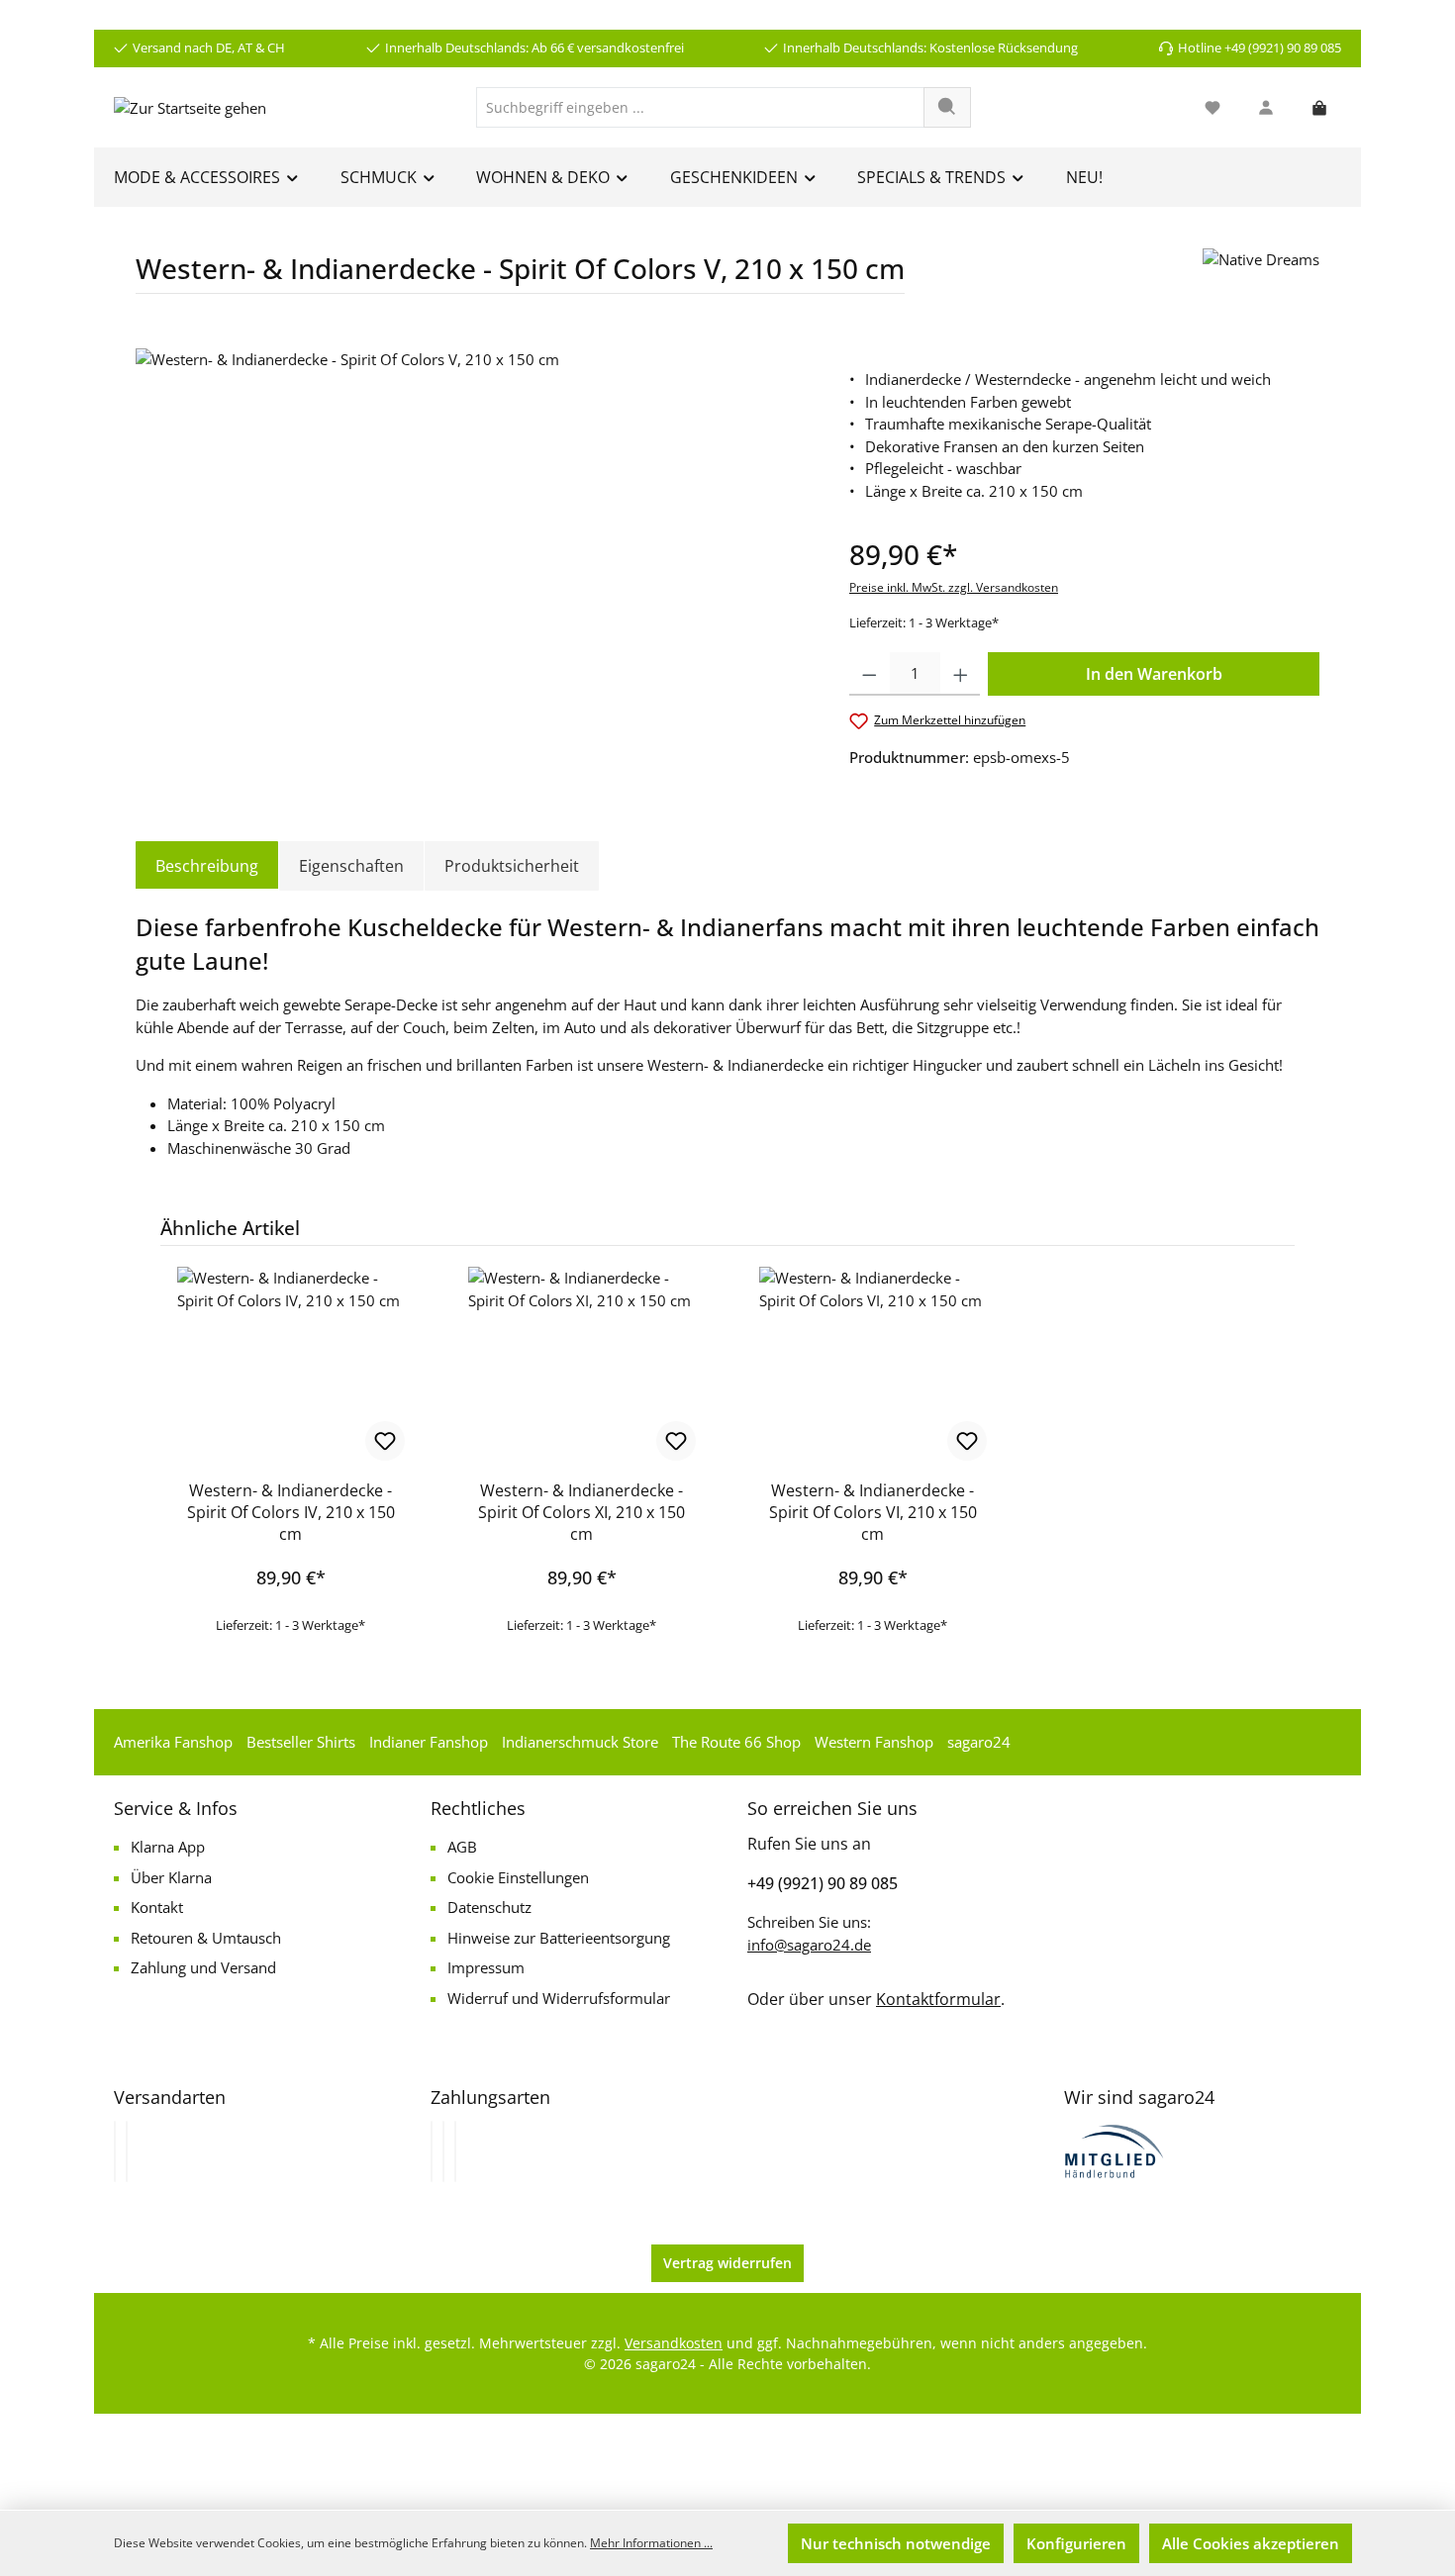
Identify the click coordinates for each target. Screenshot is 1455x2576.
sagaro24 (979, 1742)
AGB (462, 1847)
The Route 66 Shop (736, 1742)
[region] (473, 561)
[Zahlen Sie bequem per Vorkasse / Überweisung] (443, 2151)
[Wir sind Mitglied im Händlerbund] (1115, 2149)
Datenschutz (489, 1907)
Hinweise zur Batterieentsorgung (559, 1938)
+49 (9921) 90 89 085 (823, 1883)
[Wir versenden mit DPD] (127, 2151)
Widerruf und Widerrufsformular (559, 1998)
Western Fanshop (874, 1742)
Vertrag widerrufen (727, 2263)
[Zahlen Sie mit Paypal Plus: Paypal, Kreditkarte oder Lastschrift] (455, 2151)
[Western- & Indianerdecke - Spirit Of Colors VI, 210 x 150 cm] (873, 1366)
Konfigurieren (1076, 2543)
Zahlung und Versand (203, 1967)
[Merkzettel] (1212, 107)
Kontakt (157, 1907)
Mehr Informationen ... (651, 2543)
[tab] (207, 866)
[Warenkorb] (1319, 107)
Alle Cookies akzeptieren (1251, 2543)
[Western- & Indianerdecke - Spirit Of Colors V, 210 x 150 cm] (472, 561)
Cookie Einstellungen (518, 1877)
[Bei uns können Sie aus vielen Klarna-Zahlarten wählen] (432, 2151)
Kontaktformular (938, 1999)
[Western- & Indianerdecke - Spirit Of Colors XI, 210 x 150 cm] (582, 1366)
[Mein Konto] (1266, 107)
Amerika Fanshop (173, 1742)
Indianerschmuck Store (580, 1742)
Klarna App (168, 1847)
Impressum (486, 1967)
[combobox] (700, 107)
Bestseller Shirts (301, 1742)
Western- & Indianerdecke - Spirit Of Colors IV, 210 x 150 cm (291, 1512)
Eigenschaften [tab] (351, 866)
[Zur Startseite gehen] (190, 107)
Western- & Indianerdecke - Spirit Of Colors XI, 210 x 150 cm (582, 1512)
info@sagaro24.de (809, 1945)
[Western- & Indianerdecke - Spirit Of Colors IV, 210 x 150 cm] (291, 1366)
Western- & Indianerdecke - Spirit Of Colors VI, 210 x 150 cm (873, 1512)
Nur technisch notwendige (896, 2543)
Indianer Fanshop (429, 1742)
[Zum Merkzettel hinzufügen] (385, 1441)
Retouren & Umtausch (206, 1938)
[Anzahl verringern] (870, 674)
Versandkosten (674, 2343)
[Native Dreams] (1261, 279)
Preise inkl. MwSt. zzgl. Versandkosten (954, 587)
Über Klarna (171, 1877)
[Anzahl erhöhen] (961, 674)
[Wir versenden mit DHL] (115, 2151)
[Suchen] (947, 107)
